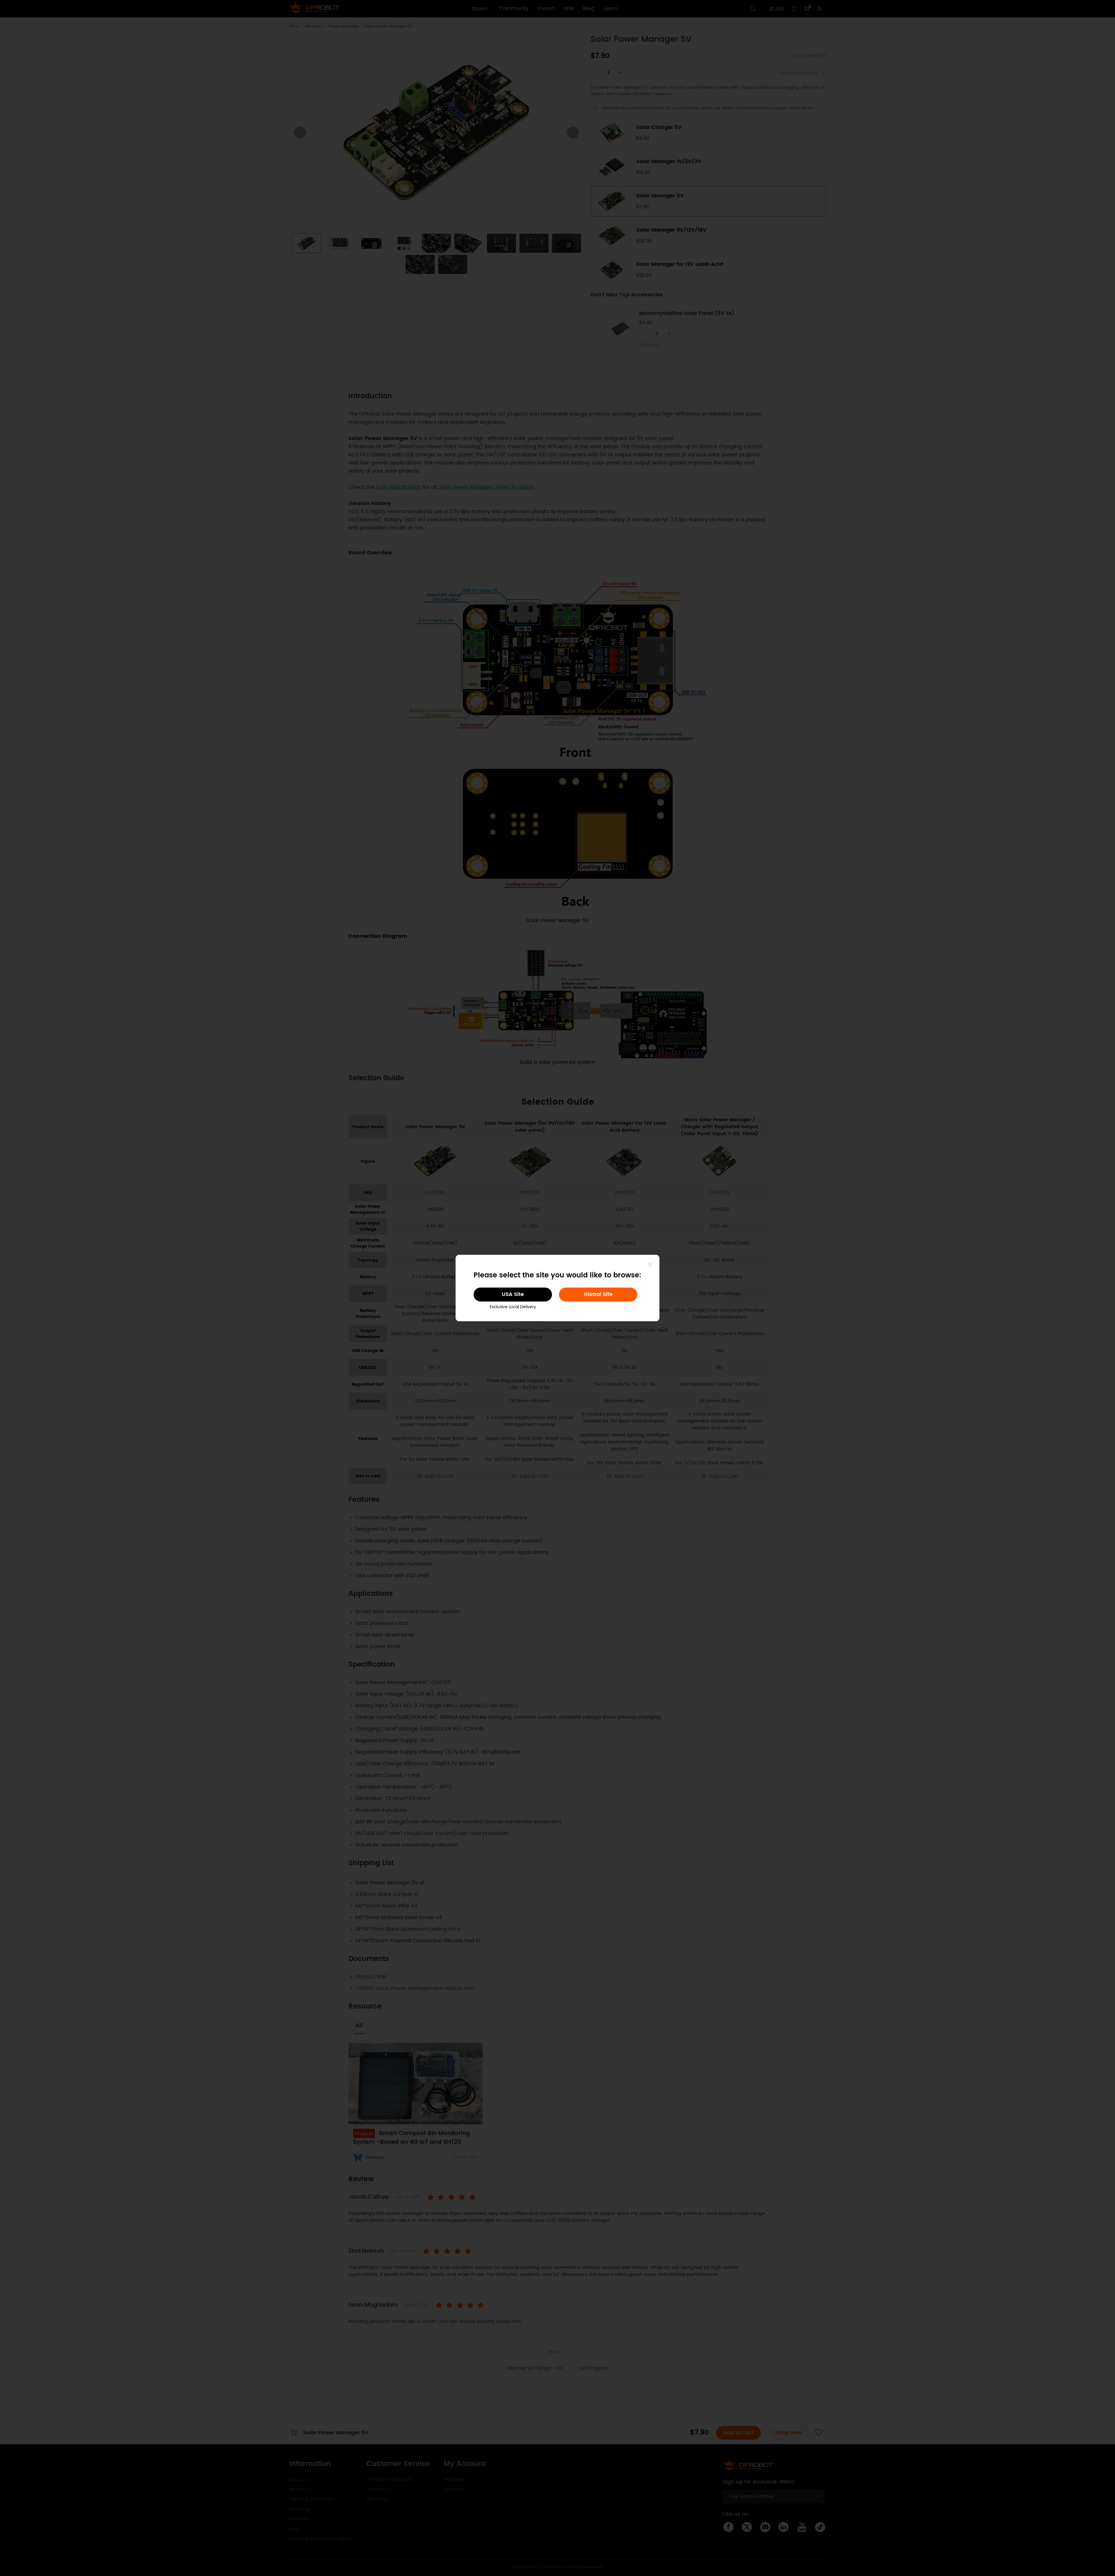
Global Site (598, 1294)
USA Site (513, 1294)
